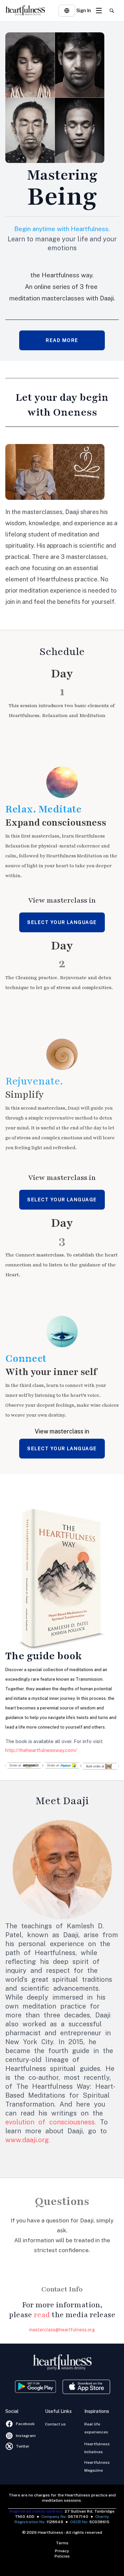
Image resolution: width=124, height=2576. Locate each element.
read (42, 2315)
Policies (62, 2556)
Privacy (62, 2551)
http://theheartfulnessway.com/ (41, 1750)
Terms (62, 2543)
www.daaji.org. (28, 2140)
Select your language (62, 922)
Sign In (84, 11)
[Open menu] (99, 11)
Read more (62, 340)
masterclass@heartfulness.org (62, 2330)
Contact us (55, 2424)
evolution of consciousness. (51, 2122)
